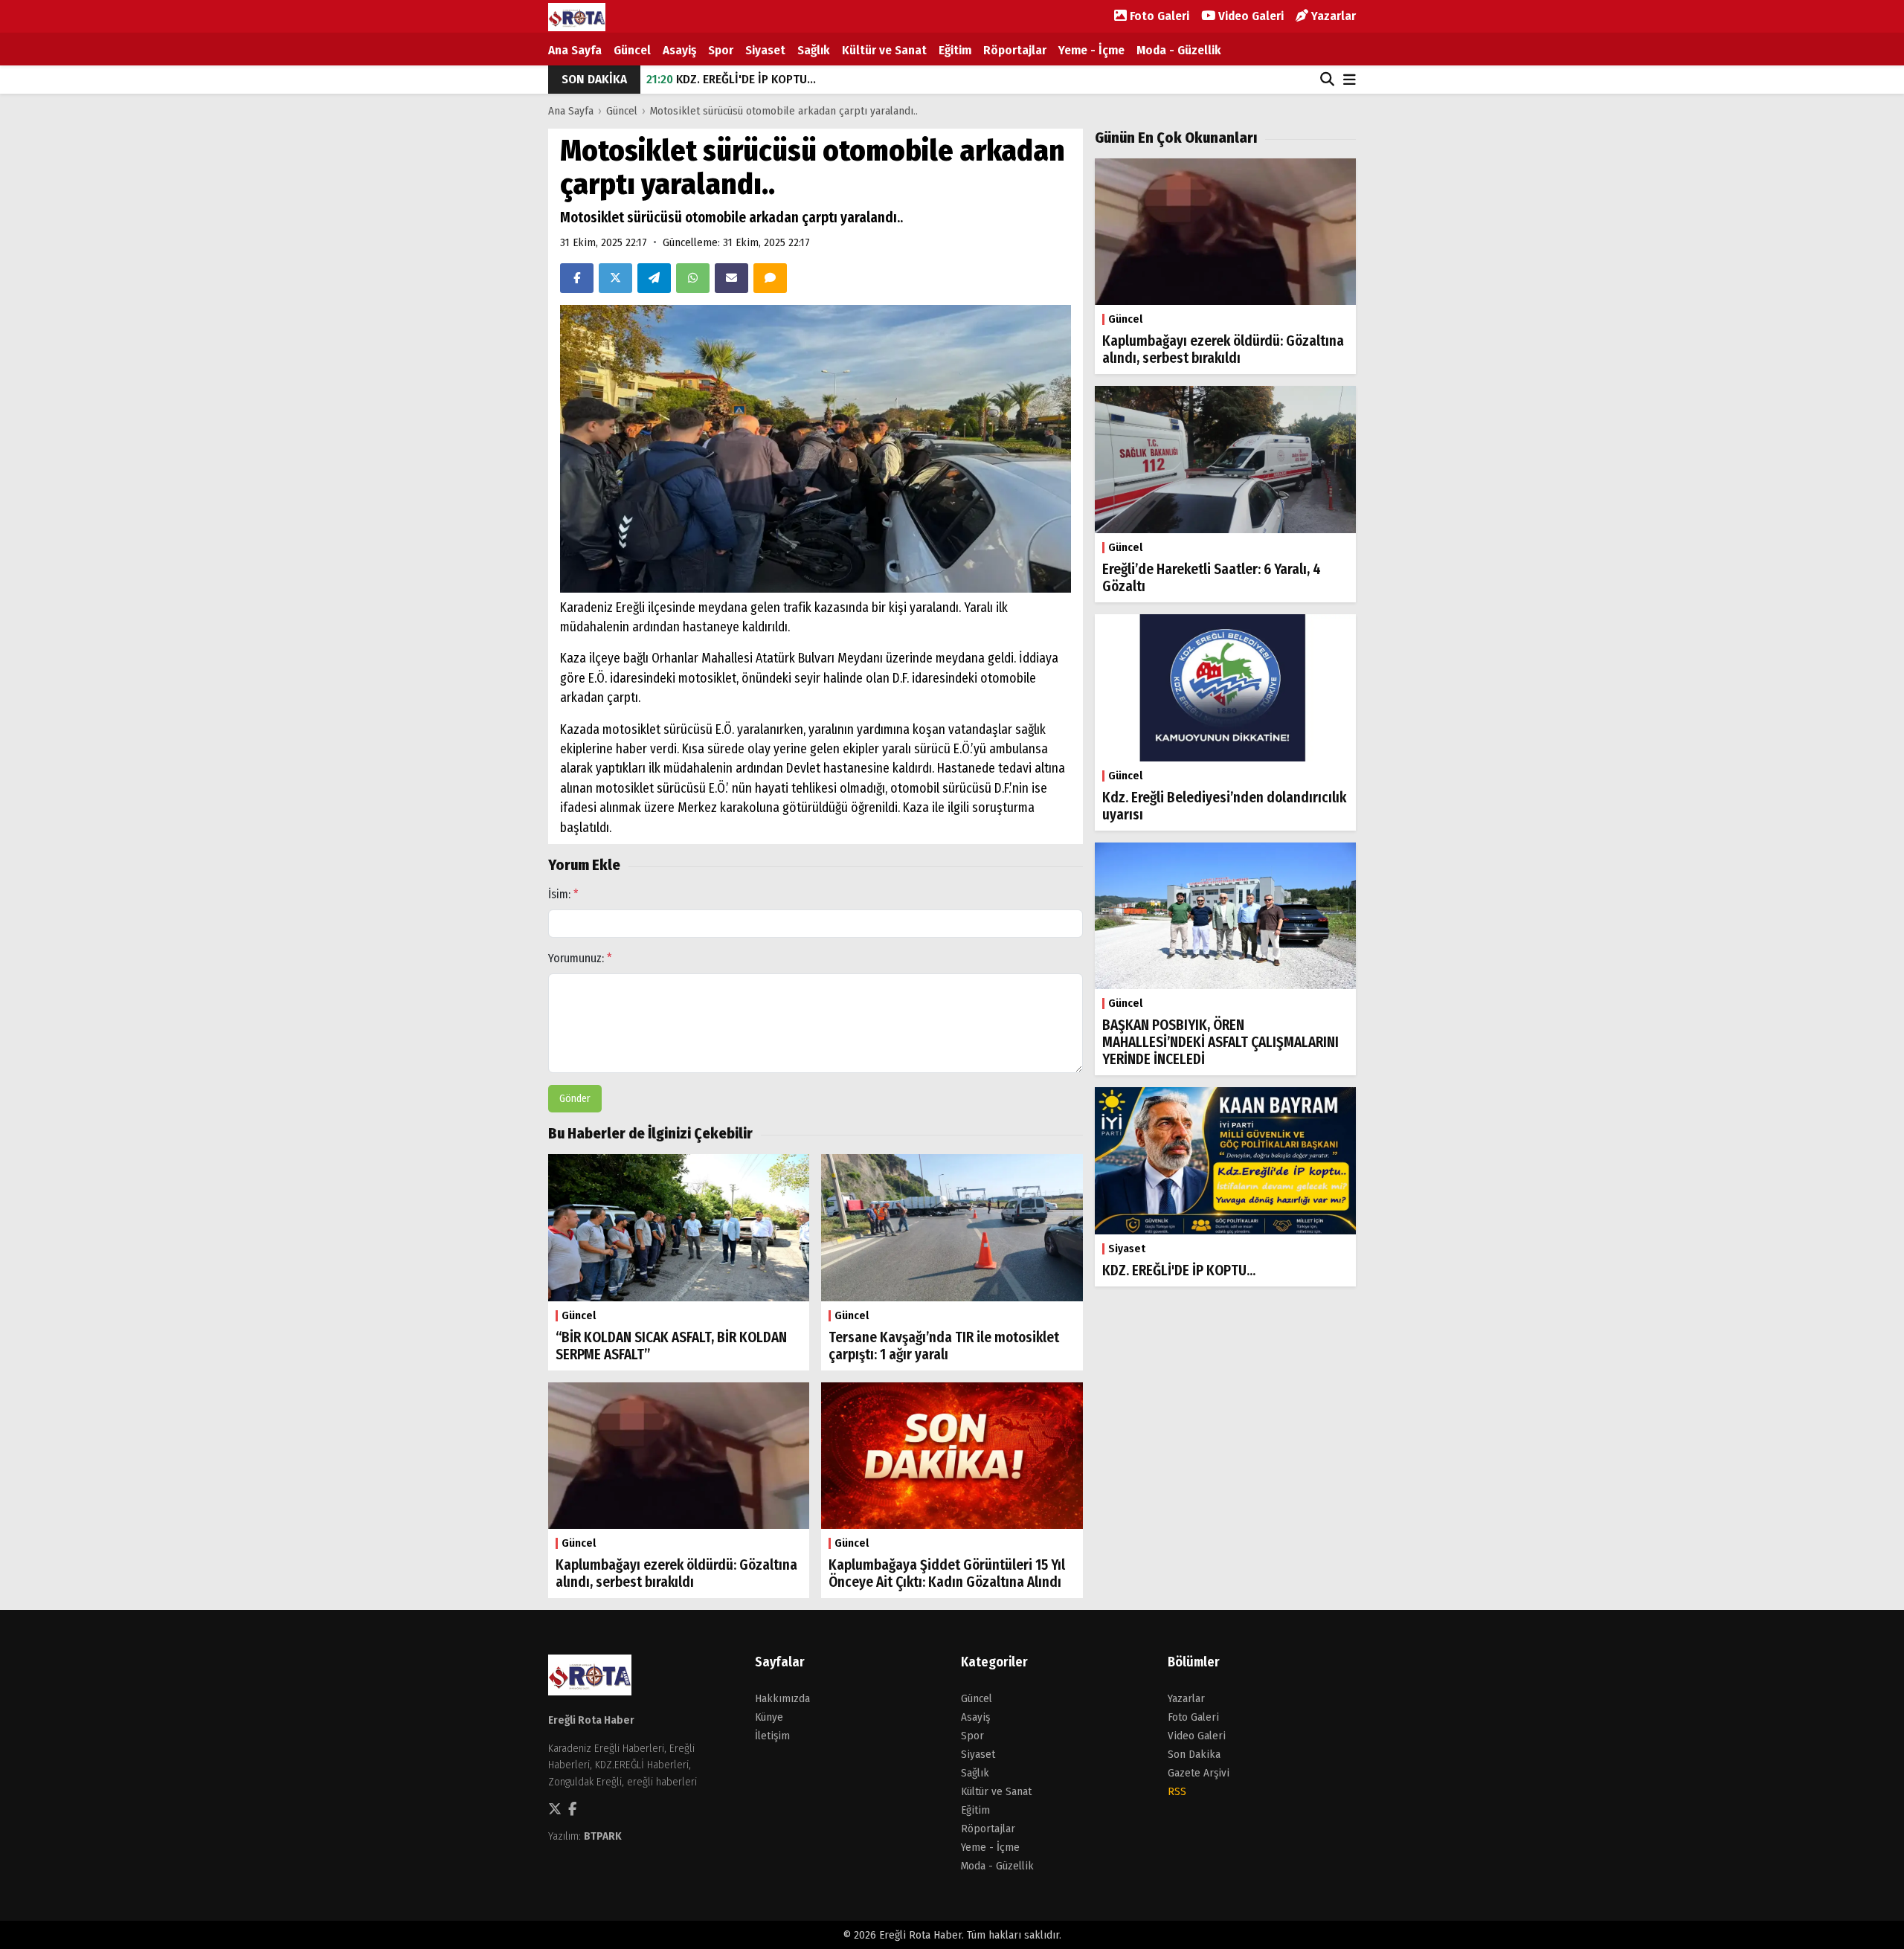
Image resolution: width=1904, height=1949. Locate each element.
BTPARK (603, 1836)
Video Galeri (1249, 16)
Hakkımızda (782, 1698)
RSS (1177, 1791)
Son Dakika (1194, 1754)
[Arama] (1327, 80)
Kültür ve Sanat (884, 50)
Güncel (632, 50)
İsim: (563, 894)
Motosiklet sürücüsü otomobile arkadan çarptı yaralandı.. (784, 111)
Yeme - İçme (1091, 50)
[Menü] (1350, 81)
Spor (721, 50)
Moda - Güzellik (1179, 50)
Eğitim (955, 50)
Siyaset (765, 50)
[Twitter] (615, 278)
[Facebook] (577, 278)
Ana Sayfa (575, 50)
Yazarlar (1332, 16)
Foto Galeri (1158, 16)
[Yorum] (770, 278)
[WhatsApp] (693, 278)
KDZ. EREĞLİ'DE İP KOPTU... (731, 79)
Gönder (575, 1099)
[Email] (731, 278)
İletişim (772, 1736)
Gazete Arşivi (1199, 1773)
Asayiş (679, 50)
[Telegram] (654, 278)
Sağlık (814, 50)
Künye (769, 1717)
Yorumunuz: (580, 958)
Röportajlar (1015, 50)
